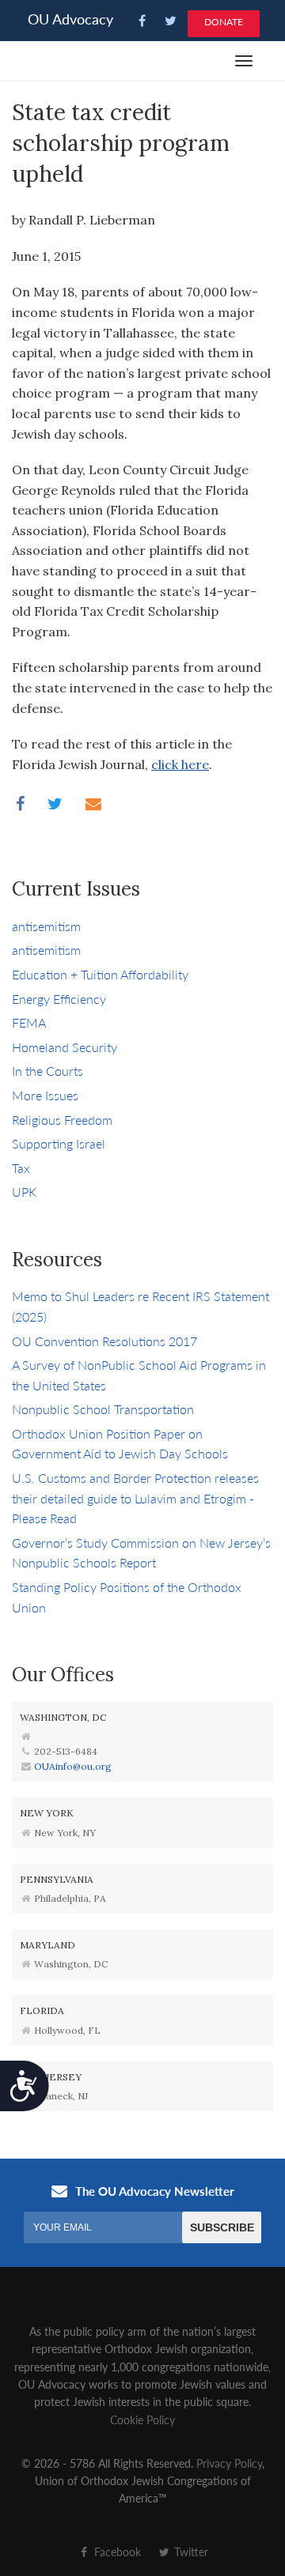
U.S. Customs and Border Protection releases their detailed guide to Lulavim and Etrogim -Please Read (135, 1498)
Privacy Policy (229, 2463)
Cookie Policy (142, 2419)
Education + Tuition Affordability (100, 974)
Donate (224, 22)
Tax (21, 1168)
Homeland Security (65, 1047)
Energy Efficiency (59, 999)
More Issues (45, 1095)
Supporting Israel (59, 1143)
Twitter (190, 2551)
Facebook (116, 2551)
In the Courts (47, 1071)
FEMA (29, 1022)
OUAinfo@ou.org (73, 1766)
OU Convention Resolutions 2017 (104, 1341)
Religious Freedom (62, 1120)
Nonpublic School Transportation (103, 1409)
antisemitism (46, 926)
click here (180, 764)
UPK (24, 1192)
